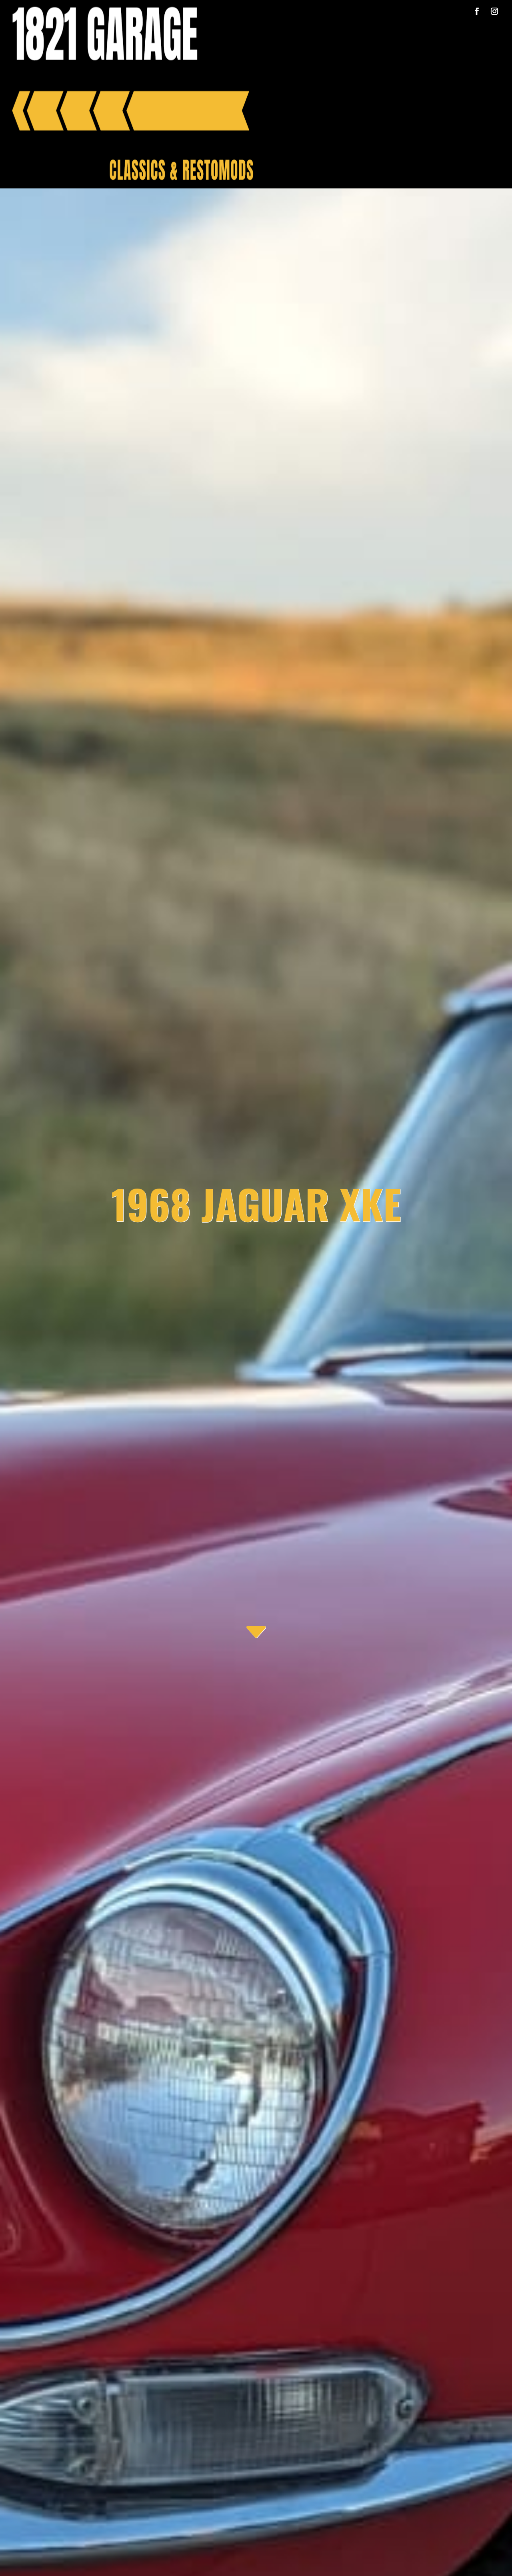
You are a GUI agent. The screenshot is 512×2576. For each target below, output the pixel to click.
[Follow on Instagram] (494, 11)
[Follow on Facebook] (477, 11)
